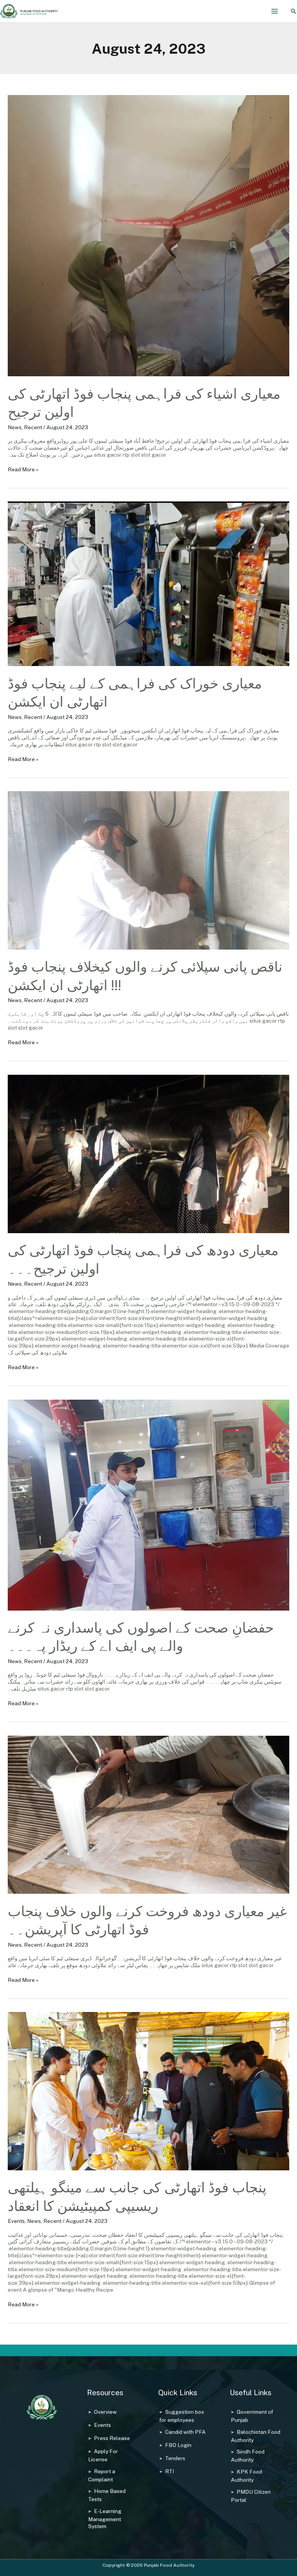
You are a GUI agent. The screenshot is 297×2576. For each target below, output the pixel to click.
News (15, 427)
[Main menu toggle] (275, 11)
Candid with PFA (185, 2432)
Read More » (23, 469)
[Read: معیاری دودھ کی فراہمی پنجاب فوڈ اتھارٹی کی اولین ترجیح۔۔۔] (148, 1153)
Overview (105, 2412)
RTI (170, 2471)
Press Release (112, 2438)
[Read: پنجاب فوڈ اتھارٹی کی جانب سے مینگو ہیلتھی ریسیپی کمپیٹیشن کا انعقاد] (148, 2091)
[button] (294, 11)
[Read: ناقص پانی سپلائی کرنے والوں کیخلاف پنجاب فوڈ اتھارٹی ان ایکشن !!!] (148, 870)
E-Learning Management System (105, 2519)
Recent (33, 427)
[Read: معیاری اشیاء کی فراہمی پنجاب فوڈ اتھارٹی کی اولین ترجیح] (148, 235)
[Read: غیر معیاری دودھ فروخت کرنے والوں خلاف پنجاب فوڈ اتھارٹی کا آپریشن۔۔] (148, 1814)
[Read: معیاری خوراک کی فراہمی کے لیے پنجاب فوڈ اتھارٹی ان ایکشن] (148, 583)
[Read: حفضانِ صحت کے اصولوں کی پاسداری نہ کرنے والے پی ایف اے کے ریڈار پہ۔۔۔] (148, 1504)
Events (16, 2221)
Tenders (175, 2458)
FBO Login (178, 2445)
